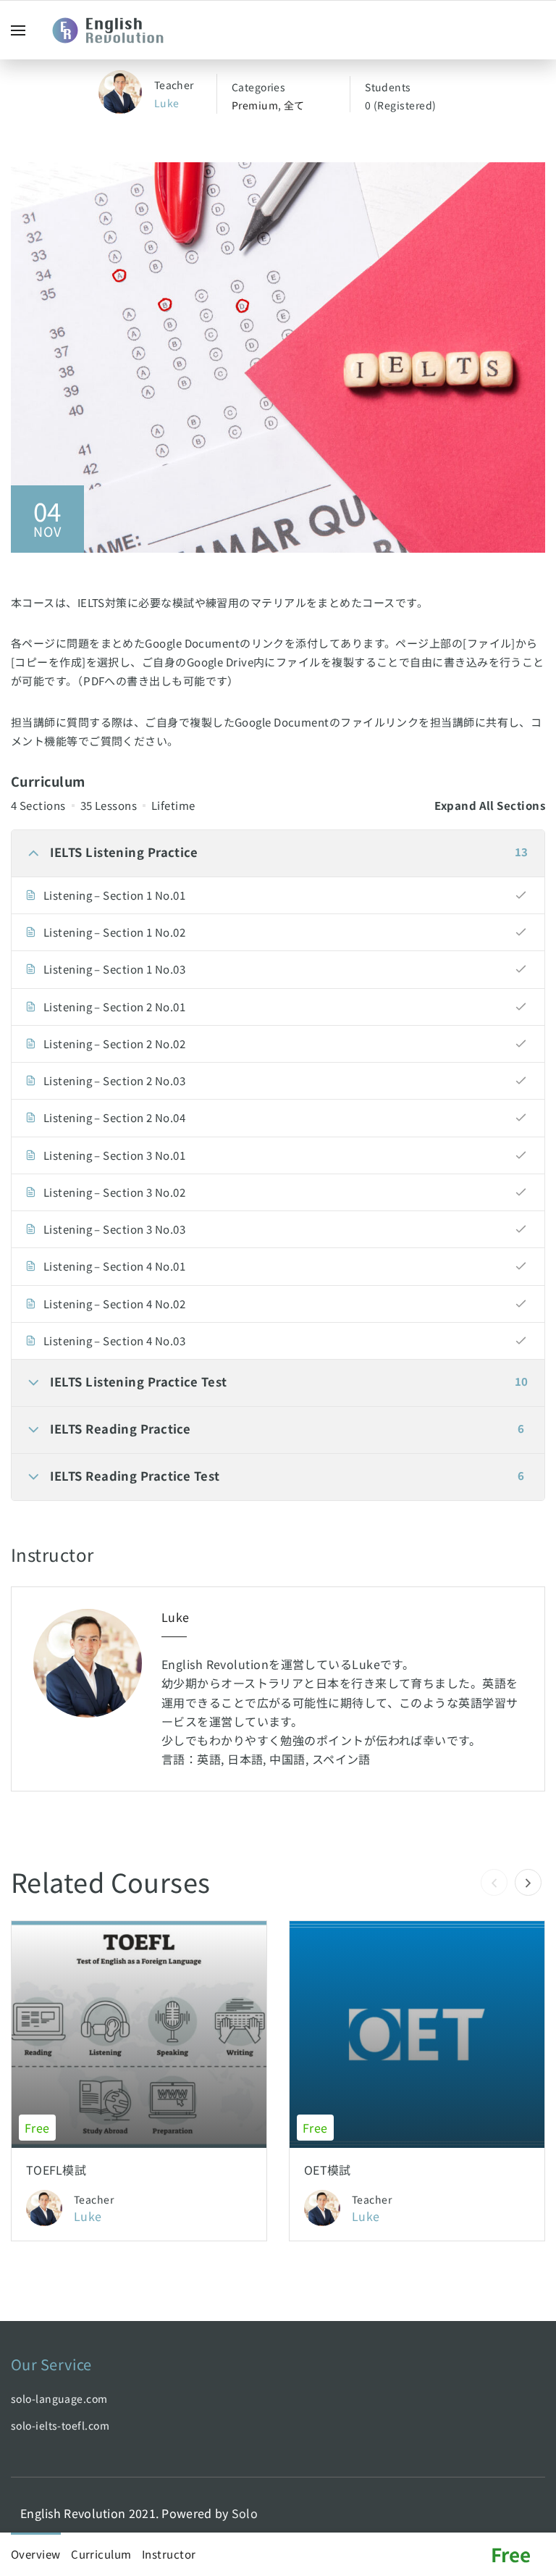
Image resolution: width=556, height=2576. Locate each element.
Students (388, 87)
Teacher (174, 85)
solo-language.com (59, 2399)
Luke (167, 103)
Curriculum (101, 2554)
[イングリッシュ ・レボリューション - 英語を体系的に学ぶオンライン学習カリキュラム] (116, 30)
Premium (255, 105)
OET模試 (328, 2170)
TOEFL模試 (56, 2170)
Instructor (169, 2554)
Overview (36, 2554)
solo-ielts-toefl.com (60, 2425)
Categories (259, 87)
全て (294, 105)
